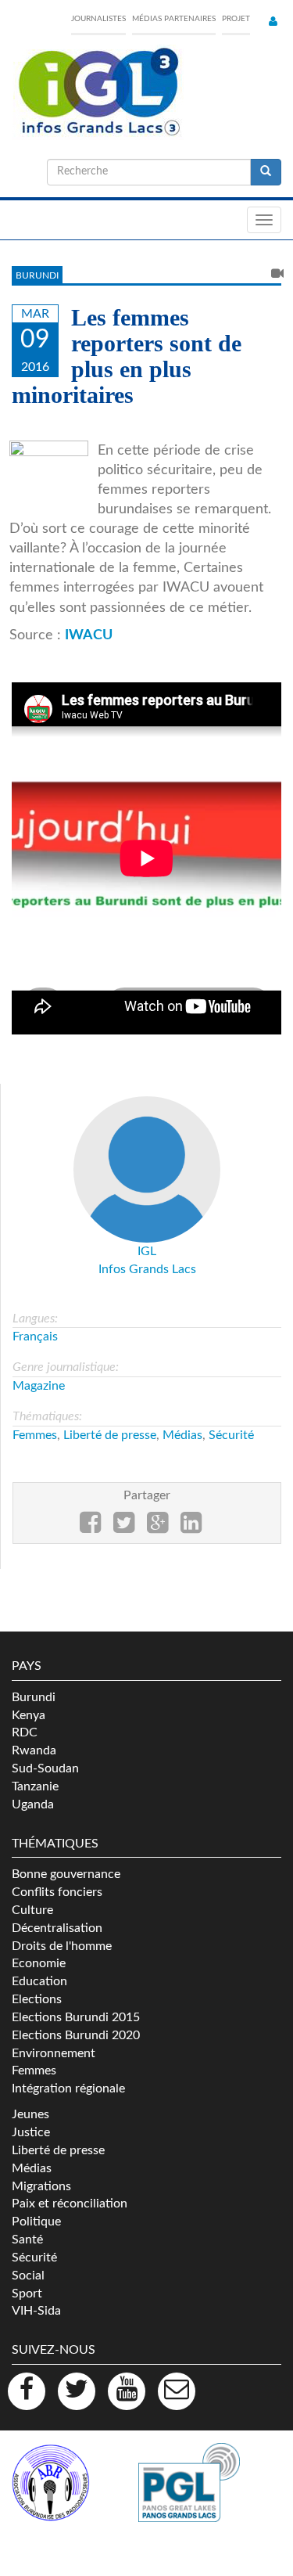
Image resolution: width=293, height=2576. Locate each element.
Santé (27, 2240)
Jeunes (30, 2114)
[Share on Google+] (157, 1527)
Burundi (37, 275)
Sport (27, 2294)
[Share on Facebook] (90, 1527)
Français (35, 1337)
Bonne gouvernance (66, 1874)
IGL (147, 1251)
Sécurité (231, 1435)
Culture (32, 1910)
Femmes (35, 1435)
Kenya (29, 1715)
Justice (31, 2132)
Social (28, 2276)
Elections (37, 1999)
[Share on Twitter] (124, 1527)
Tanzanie (35, 1786)
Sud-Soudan (45, 1768)
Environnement (54, 2053)
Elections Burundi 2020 (76, 2035)
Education (39, 1981)
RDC (25, 1732)
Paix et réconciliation (70, 2204)
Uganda (33, 1804)
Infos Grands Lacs (147, 1269)
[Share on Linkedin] (191, 1527)
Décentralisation (57, 1928)
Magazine (39, 1386)
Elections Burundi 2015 (76, 2017)
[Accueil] (98, 92)
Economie (39, 1963)
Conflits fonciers (57, 1892)
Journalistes (98, 19)
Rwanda (34, 1750)
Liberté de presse (110, 1435)
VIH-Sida (36, 2311)
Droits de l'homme (62, 1946)
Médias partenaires (174, 19)
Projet (236, 19)
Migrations (41, 2186)
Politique (36, 2222)
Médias (182, 1435)
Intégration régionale (68, 2089)
